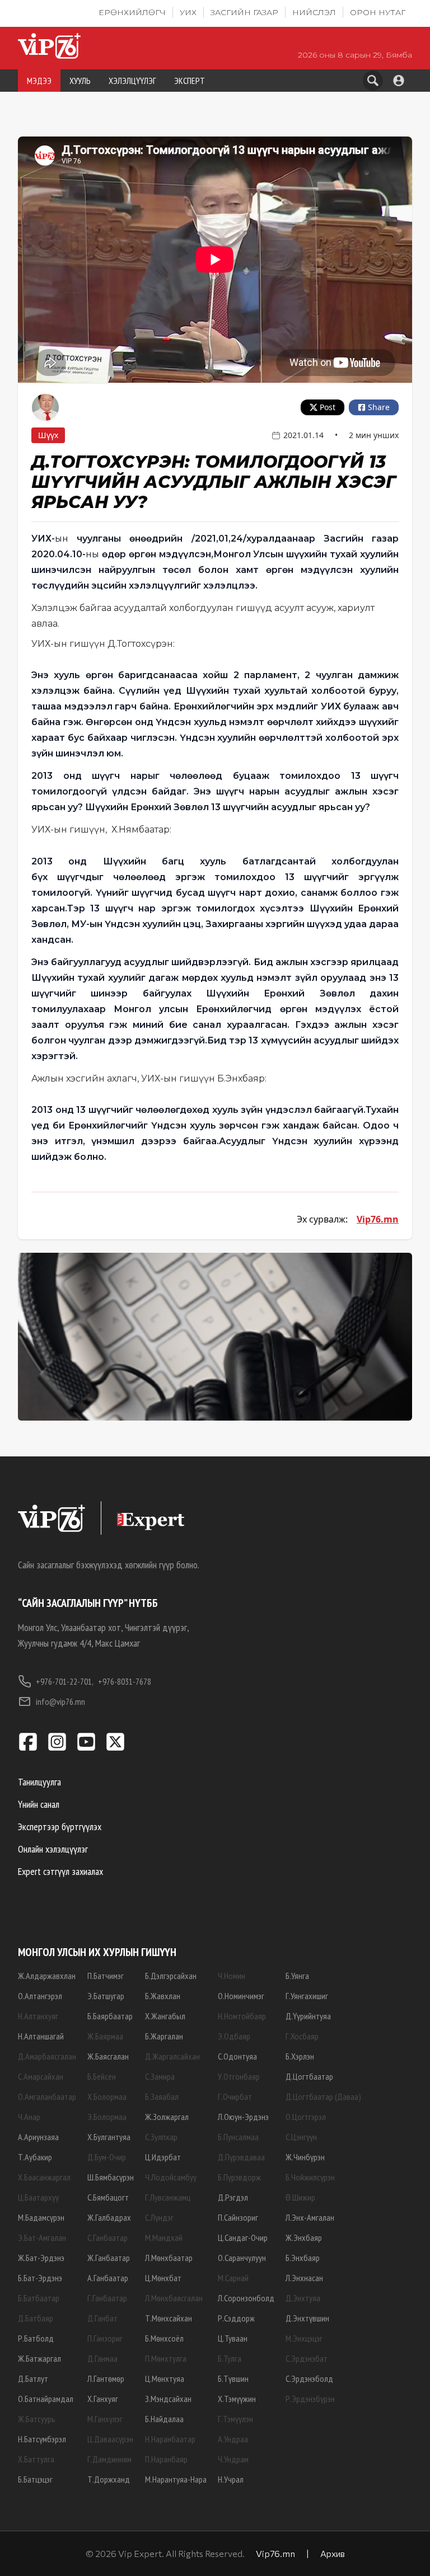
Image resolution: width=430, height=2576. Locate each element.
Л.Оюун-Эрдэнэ (243, 2117)
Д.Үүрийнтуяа (308, 2016)
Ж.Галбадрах (109, 2217)
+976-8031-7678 (125, 1681)
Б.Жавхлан (163, 1996)
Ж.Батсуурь (37, 2419)
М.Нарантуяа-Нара (176, 2479)
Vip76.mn (378, 1219)
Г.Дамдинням (109, 2459)
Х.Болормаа (107, 2096)
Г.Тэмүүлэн (235, 2419)
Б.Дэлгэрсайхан (171, 1976)
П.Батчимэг (106, 1976)
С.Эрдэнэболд (309, 2378)
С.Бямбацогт (108, 2197)
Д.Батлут (33, 2378)
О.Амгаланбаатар (47, 2096)
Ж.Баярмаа (105, 2036)
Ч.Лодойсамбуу (171, 2177)
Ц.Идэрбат (163, 2157)
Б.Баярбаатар (110, 2016)
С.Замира (160, 2076)
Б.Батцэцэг (35, 2479)
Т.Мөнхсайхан (169, 2318)
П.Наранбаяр (166, 2459)
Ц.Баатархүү (38, 2197)
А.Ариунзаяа (38, 2137)
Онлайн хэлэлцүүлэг (53, 1849)
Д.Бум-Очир (107, 2157)
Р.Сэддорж (236, 2318)
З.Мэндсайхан (168, 2399)
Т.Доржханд (109, 2479)
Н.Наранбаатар (170, 2439)
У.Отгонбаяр (239, 2076)
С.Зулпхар (161, 2137)
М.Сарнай (233, 2278)
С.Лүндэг (159, 2217)
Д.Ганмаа (102, 2358)
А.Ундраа (233, 2439)
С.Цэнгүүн (301, 2137)
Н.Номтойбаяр (242, 2016)
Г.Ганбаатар (107, 2298)
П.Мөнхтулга (166, 2358)
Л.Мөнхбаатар (169, 2258)
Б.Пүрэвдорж (239, 2177)
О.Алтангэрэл (40, 1996)
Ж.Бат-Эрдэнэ (41, 2258)
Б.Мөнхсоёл (164, 2338)
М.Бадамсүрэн (41, 2217)
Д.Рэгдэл (233, 2197)
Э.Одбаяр (234, 2036)
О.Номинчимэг (241, 1996)
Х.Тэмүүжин (237, 2399)
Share (379, 407)
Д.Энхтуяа (303, 2298)
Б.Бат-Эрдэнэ (40, 2278)
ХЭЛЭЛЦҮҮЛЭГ (132, 81)
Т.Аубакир (35, 2157)
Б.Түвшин (233, 2378)
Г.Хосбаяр (302, 2036)
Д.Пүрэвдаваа (241, 2157)
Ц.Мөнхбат (163, 2278)
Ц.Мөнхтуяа (165, 2378)
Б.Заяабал (162, 2096)
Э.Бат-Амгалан (42, 2237)
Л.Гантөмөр (106, 2378)
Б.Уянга (297, 1976)
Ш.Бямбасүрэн (111, 2177)
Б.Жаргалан (164, 2036)
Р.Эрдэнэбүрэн (310, 2399)
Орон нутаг (378, 12)
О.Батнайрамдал (46, 2399)
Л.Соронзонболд (246, 2298)
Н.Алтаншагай (41, 2036)
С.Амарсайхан (41, 2076)
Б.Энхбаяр (303, 2258)
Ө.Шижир (300, 2197)
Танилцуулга (39, 1782)
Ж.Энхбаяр (304, 2237)
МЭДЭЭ (39, 81)
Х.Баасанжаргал (44, 2177)
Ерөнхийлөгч (132, 12)
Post (328, 407)
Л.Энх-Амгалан (310, 2217)
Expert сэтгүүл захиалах (60, 1871)
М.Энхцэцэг (304, 2338)
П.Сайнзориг (238, 2217)
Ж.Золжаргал (167, 2117)
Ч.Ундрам (233, 2459)
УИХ (188, 12)
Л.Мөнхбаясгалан (174, 2298)
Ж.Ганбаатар (109, 2258)
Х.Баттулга (36, 2459)
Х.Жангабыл (165, 2016)
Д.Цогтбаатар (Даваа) (323, 2096)
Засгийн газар (244, 12)
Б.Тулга (230, 2358)
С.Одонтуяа (237, 2056)
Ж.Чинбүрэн (305, 2157)
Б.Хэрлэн (300, 2056)
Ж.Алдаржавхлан (47, 1976)
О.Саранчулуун (242, 2258)
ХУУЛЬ (80, 81)
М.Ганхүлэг (105, 2419)
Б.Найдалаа (164, 2419)
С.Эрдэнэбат (307, 2358)
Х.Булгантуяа (109, 2137)
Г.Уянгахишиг (307, 1996)
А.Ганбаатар (108, 2278)
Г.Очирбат (235, 2096)
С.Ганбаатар (107, 2237)
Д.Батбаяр (36, 2318)
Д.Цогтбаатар (309, 2076)
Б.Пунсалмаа (238, 2137)
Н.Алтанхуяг (38, 2016)
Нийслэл (314, 12)
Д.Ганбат (102, 2318)
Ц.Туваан (233, 2338)
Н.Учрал (231, 2479)
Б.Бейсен (102, 2076)
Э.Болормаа (107, 2117)
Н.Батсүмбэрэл (42, 2439)
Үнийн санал (39, 1804)
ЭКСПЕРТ (190, 81)
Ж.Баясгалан (108, 2056)
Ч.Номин (232, 1976)
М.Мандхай (164, 2237)
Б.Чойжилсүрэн (310, 2177)
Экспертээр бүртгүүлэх (60, 1827)
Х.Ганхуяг (103, 2399)
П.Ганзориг (105, 2338)
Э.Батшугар (106, 1996)
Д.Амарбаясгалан (47, 2056)
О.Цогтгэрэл (306, 2117)
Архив (333, 2553)
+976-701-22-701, (65, 1681)
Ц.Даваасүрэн (110, 2439)
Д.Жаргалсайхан (172, 2056)
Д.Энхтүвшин (307, 2318)
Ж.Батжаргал (39, 2358)
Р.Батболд (36, 2338)
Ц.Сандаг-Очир (243, 2237)
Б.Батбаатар (39, 2298)
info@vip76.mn (60, 1701)
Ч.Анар (29, 2117)
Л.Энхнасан (304, 2278)
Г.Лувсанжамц (168, 2197)
